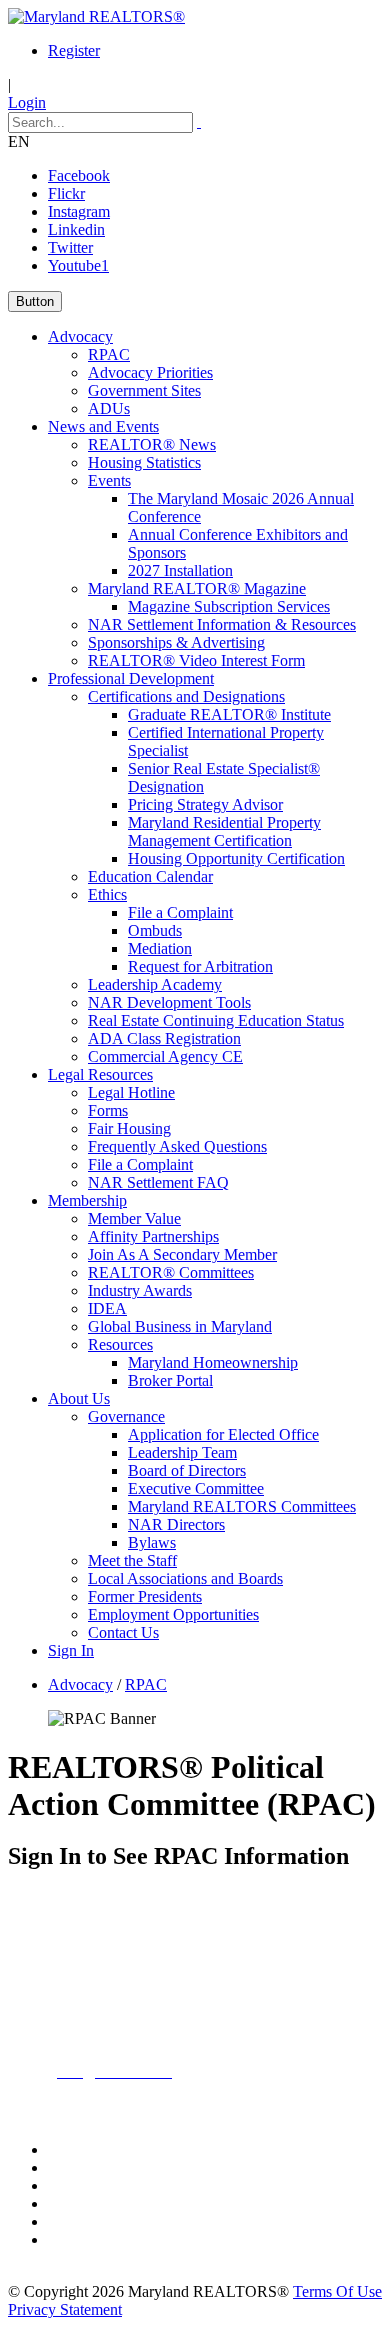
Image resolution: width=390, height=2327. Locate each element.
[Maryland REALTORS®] (96, 16)
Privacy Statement (65, 2309)
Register (74, 50)
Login (27, 102)
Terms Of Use (337, 2291)
